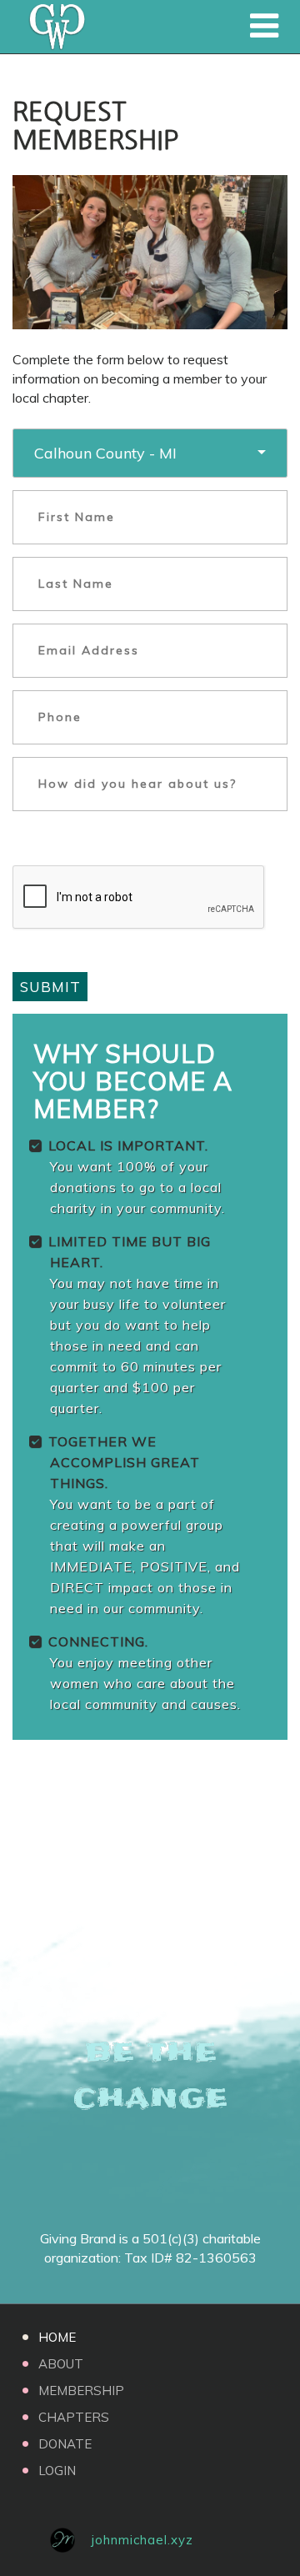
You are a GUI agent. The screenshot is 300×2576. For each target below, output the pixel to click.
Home (57, 2337)
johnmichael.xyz (142, 2540)
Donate (65, 2444)
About (61, 2364)
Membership (81, 2391)
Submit (50, 987)
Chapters (74, 2417)
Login (57, 2471)
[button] (150, 453)
